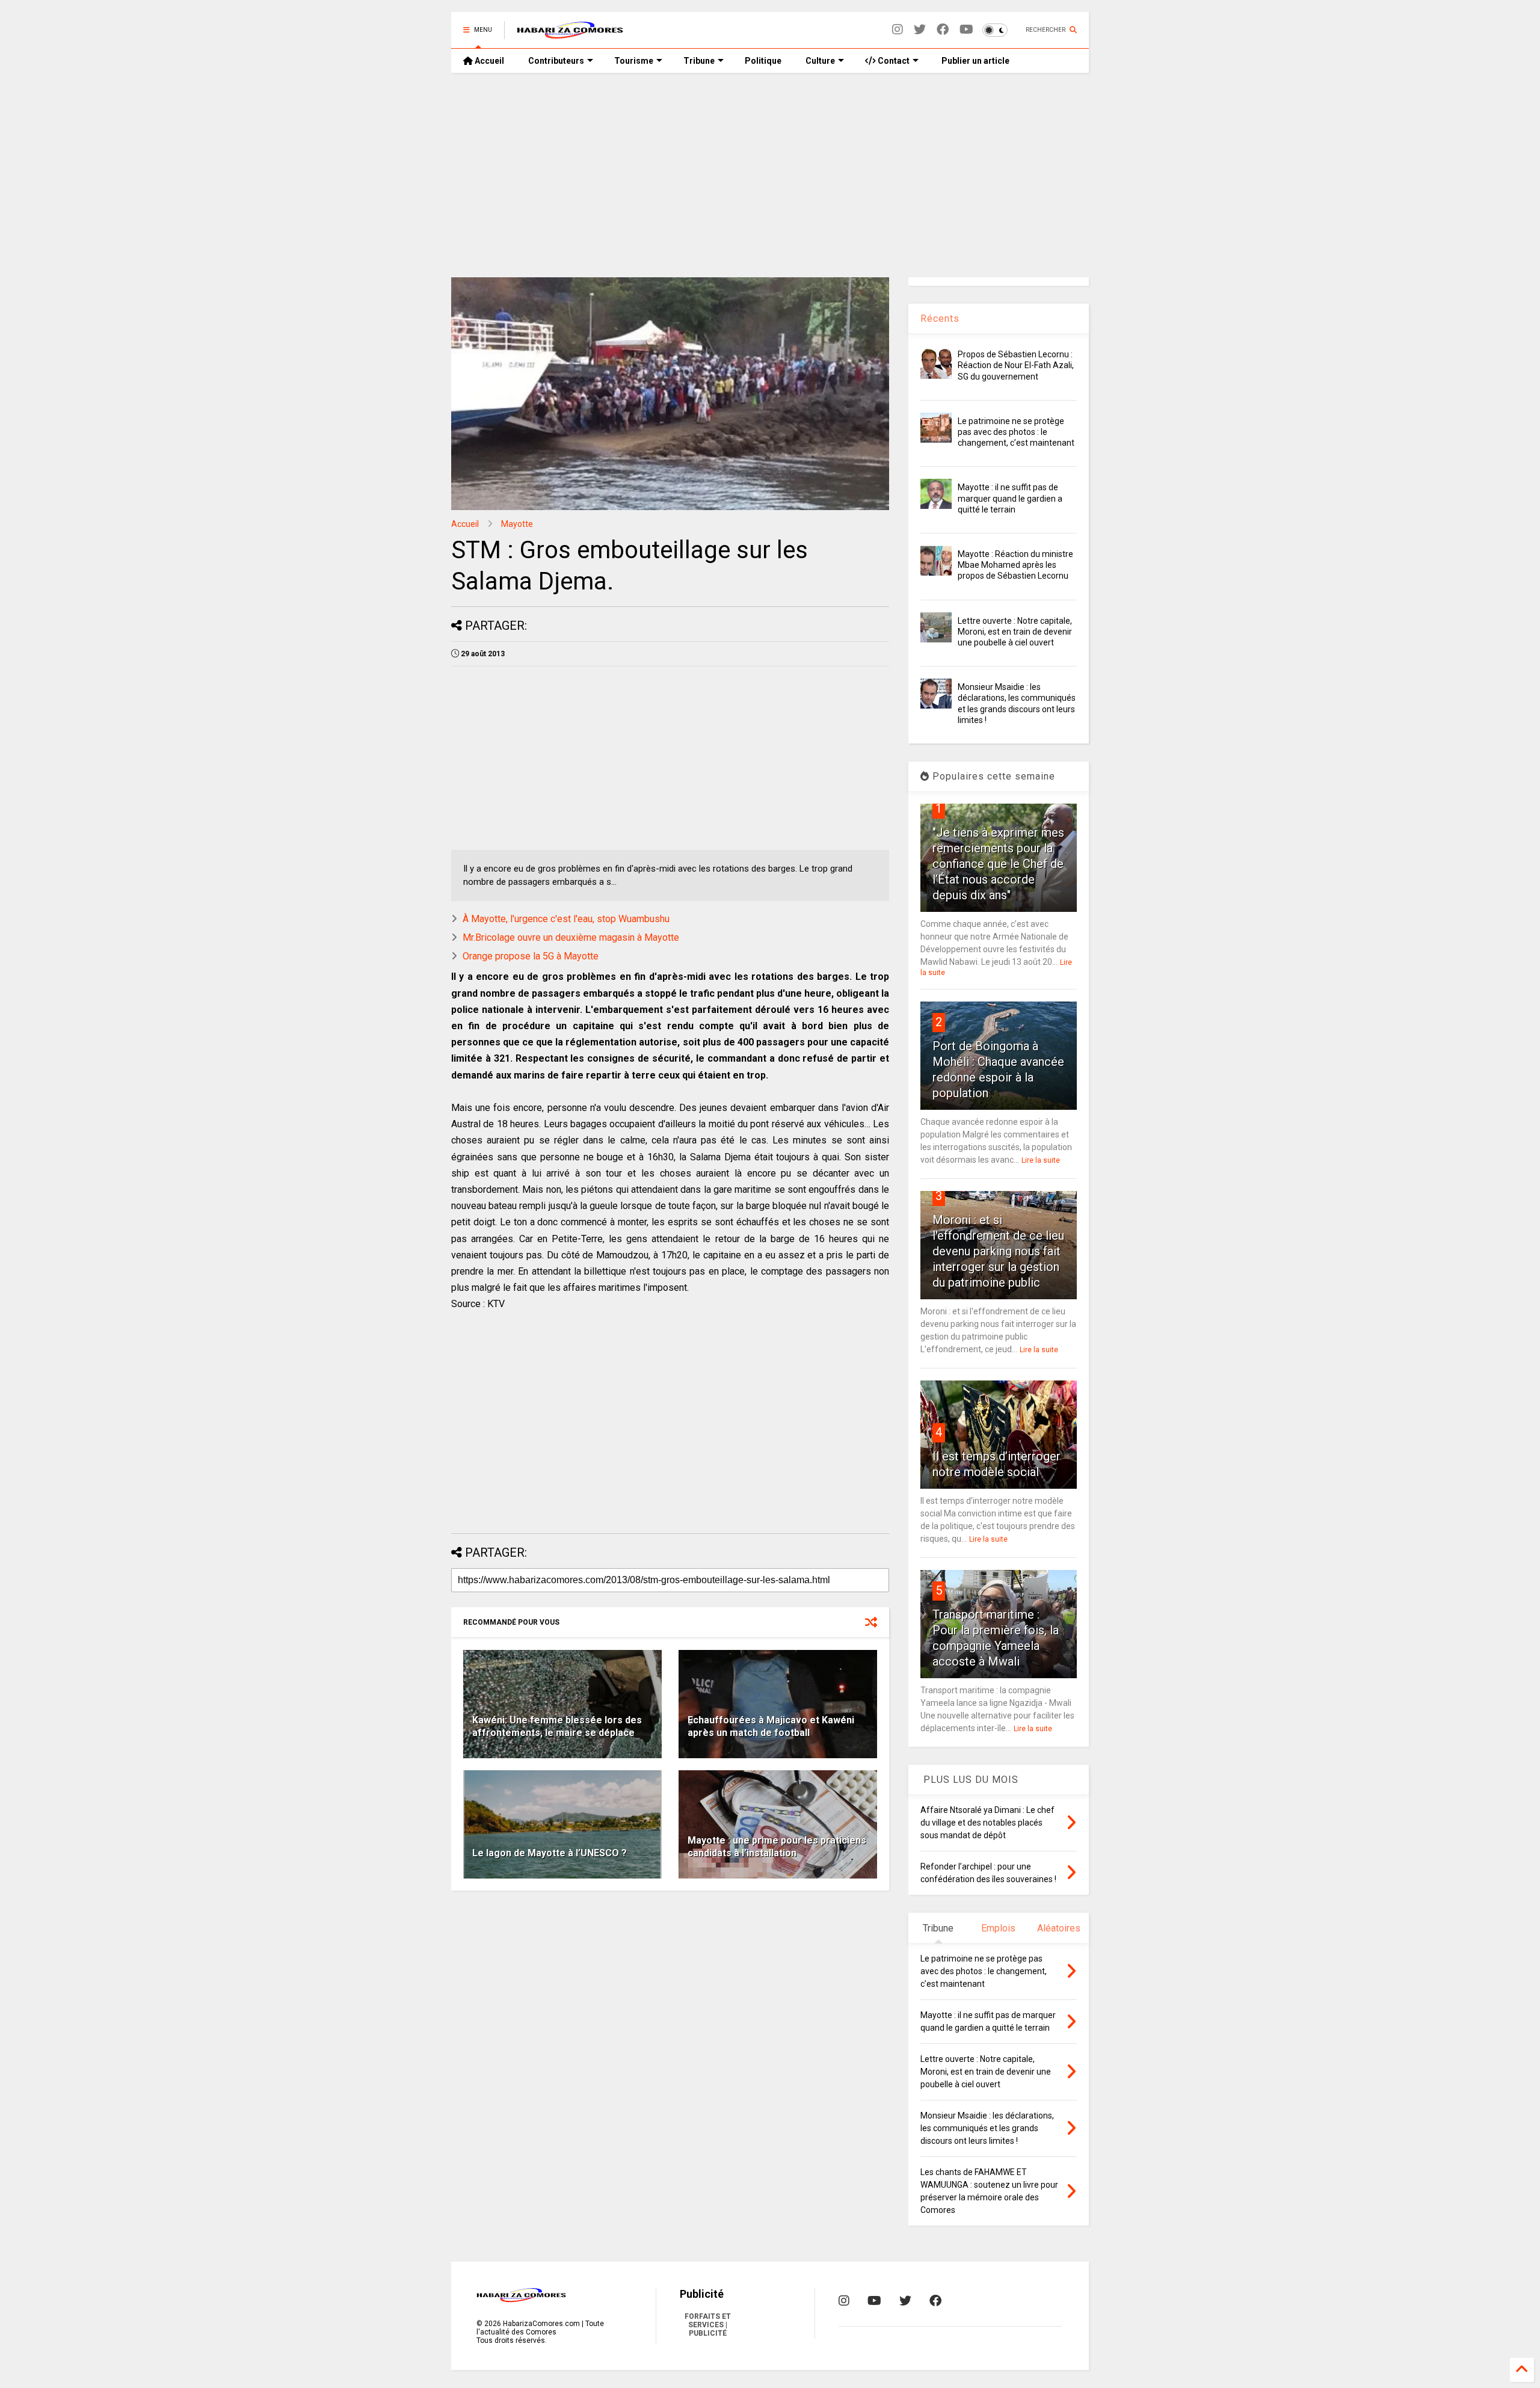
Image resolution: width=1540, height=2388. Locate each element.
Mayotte (517, 524)
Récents (940, 319)
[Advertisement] (770, 175)
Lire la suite (1041, 1160)
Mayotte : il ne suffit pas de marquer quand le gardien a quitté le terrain (1010, 498)
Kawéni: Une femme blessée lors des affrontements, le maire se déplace (557, 1726)
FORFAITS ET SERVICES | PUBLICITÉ (708, 2325)
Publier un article (975, 61)
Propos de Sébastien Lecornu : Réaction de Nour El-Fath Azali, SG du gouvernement (1016, 365)
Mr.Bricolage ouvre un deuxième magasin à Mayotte (571, 937)
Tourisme (634, 61)
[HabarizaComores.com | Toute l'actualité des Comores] (570, 34)
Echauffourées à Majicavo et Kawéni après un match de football (771, 1726)
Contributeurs (556, 61)
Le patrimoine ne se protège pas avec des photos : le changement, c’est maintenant (1016, 432)
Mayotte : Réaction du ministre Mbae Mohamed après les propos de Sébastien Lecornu (1015, 565)
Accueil (488, 61)
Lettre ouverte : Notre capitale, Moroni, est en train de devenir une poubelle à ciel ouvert (1015, 632)
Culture (820, 61)
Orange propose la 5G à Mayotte (531, 956)
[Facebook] (943, 30)
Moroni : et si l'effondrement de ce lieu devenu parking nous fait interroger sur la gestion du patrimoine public (998, 1251)
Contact (893, 61)
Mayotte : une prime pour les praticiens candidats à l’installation (777, 1847)
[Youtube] (966, 30)
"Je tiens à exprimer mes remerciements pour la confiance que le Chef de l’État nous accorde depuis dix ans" (998, 864)
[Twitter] (920, 30)
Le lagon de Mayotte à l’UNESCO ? (550, 1853)
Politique (763, 61)
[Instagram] (898, 30)
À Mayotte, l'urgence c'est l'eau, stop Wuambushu (566, 919)
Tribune (699, 61)
